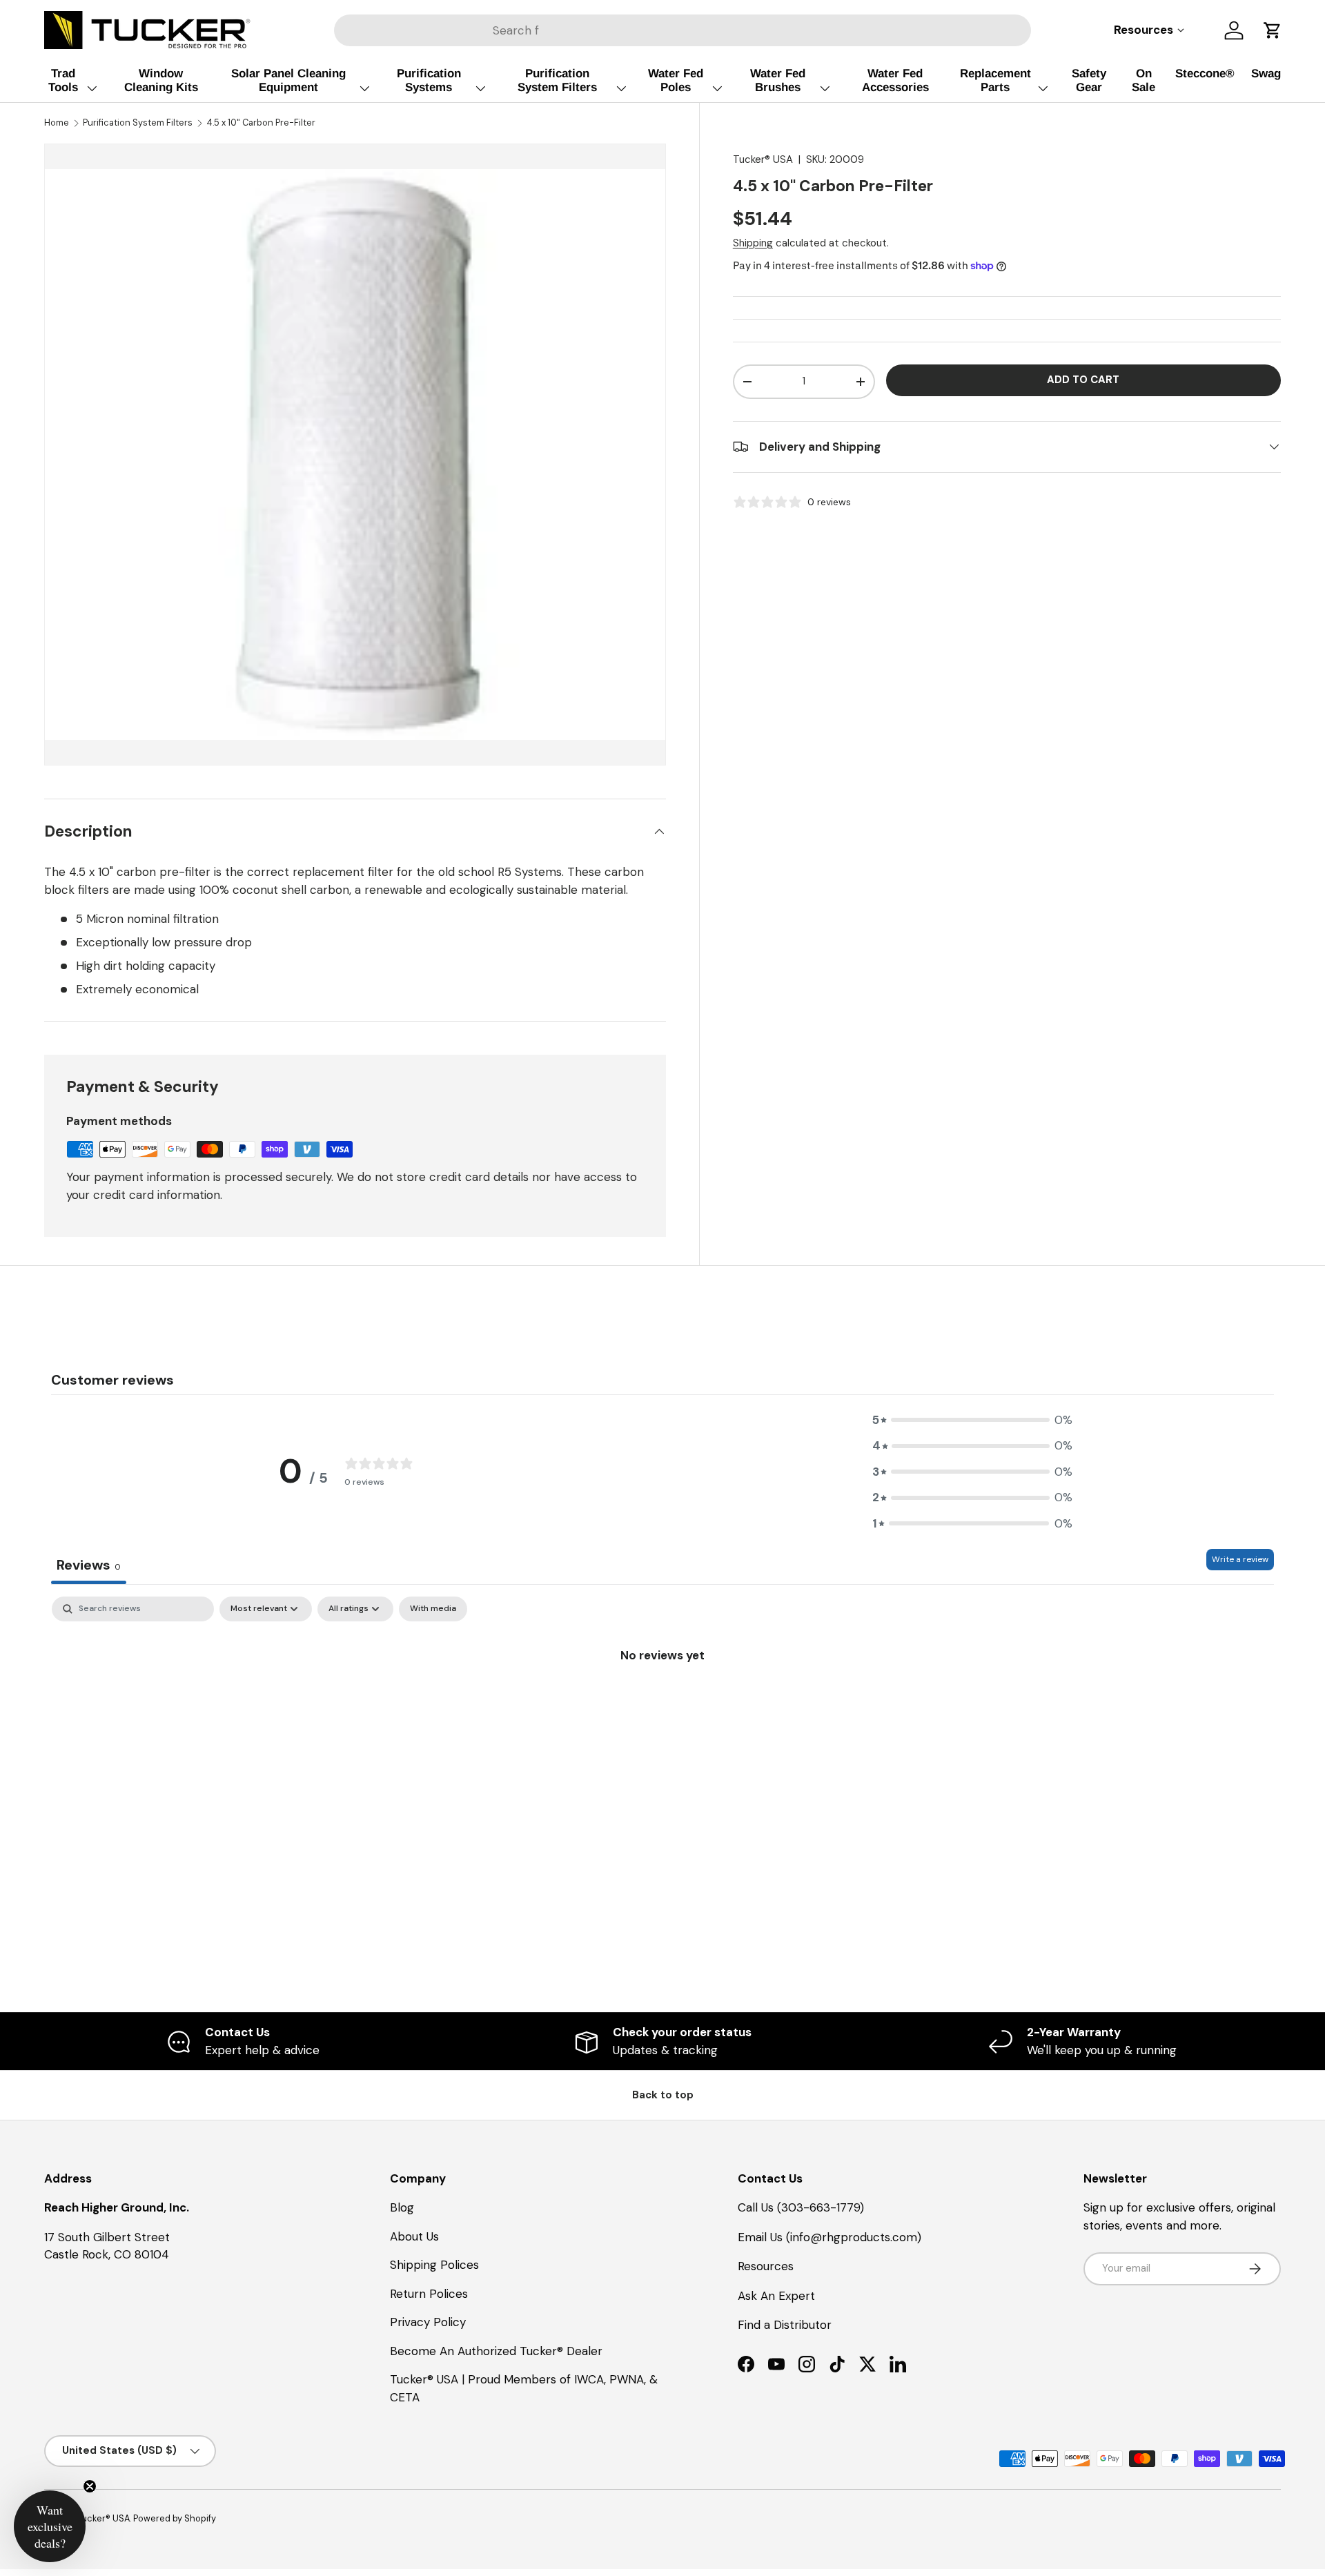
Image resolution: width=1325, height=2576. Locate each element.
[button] (1273, 30)
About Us (414, 2236)
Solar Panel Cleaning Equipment (288, 80)
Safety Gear (1089, 80)
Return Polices (429, 2294)
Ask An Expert (776, 2296)
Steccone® (1205, 74)
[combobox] (683, 30)
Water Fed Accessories (895, 80)
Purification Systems (429, 80)
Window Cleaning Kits (161, 80)
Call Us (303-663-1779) (801, 2207)
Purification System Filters (557, 80)
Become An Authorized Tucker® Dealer (496, 2351)
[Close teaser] (90, 2486)
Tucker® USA (763, 159)
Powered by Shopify (175, 2518)
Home (57, 123)
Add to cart (1083, 380)
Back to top (663, 2095)
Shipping (753, 243)
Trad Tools (63, 80)
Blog (402, 2207)
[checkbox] (433, 1609)
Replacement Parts (995, 80)
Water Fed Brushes (778, 80)
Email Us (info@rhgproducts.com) (830, 2237)
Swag (1266, 74)
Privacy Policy (428, 2322)
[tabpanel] (662, 1701)
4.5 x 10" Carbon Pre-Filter (261, 123)
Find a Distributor (785, 2325)
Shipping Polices (434, 2265)
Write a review (1240, 1559)
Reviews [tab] (89, 1565)
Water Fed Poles (676, 80)
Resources (766, 2266)
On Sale (1144, 80)
